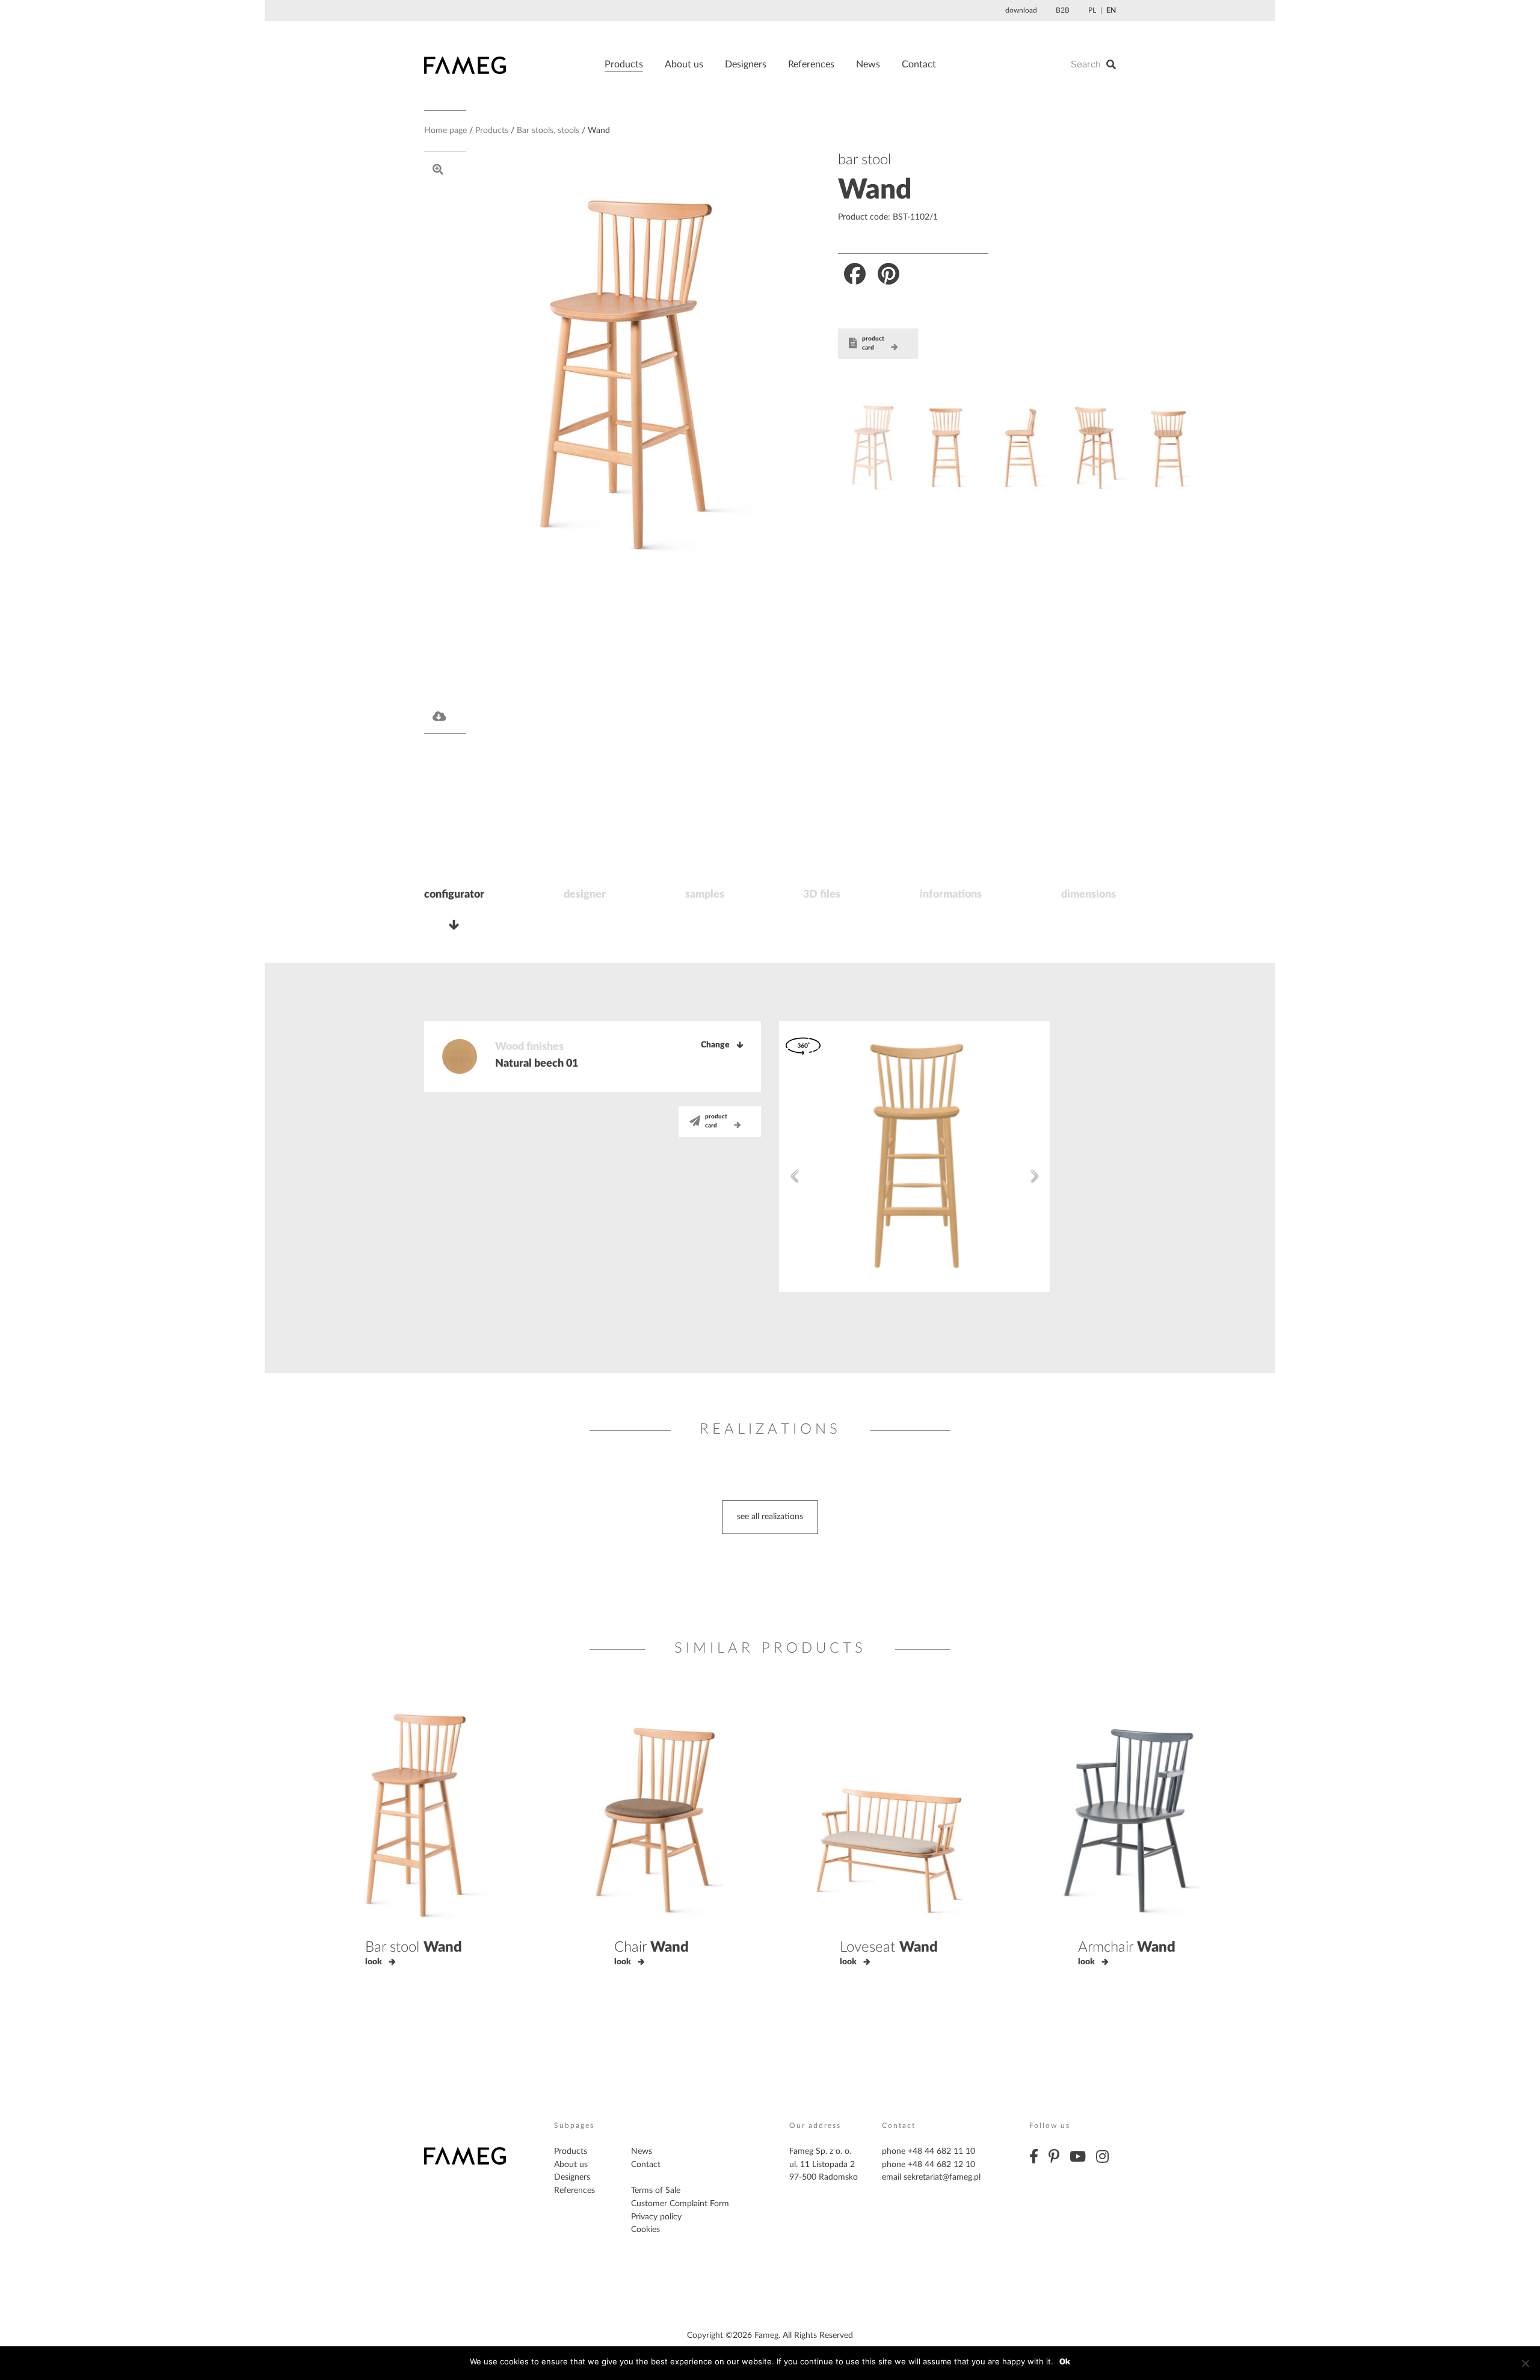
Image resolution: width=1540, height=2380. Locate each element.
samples (705, 895)
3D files (822, 895)
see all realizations (770, 1517)
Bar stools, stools (548, 131)
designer (585, 895)
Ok (1065, 2361)
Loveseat (889, 1947)
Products (624, 64)
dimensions (1089, 895)
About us (684, 64)
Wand (875, 190)
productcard (873, 344)
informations (951, 895)
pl (1092, 10)
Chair (651, 1947)
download (1021, 10)
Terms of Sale (656, 2190)
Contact (919, 64)
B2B (1063, 10)
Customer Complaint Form (680, 2204)
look (374, 1962)
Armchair (1127, 1947)
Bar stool (414, 1947)
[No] (1525, 2363)
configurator (454, 895)
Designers (746, 64)
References (811, 64)
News (868, 64)
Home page (445, 131)
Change (715, 1045)
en (1111, 10)
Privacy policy (656, 2217)
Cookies (645, 2230)
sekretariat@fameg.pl (942, 2177)
